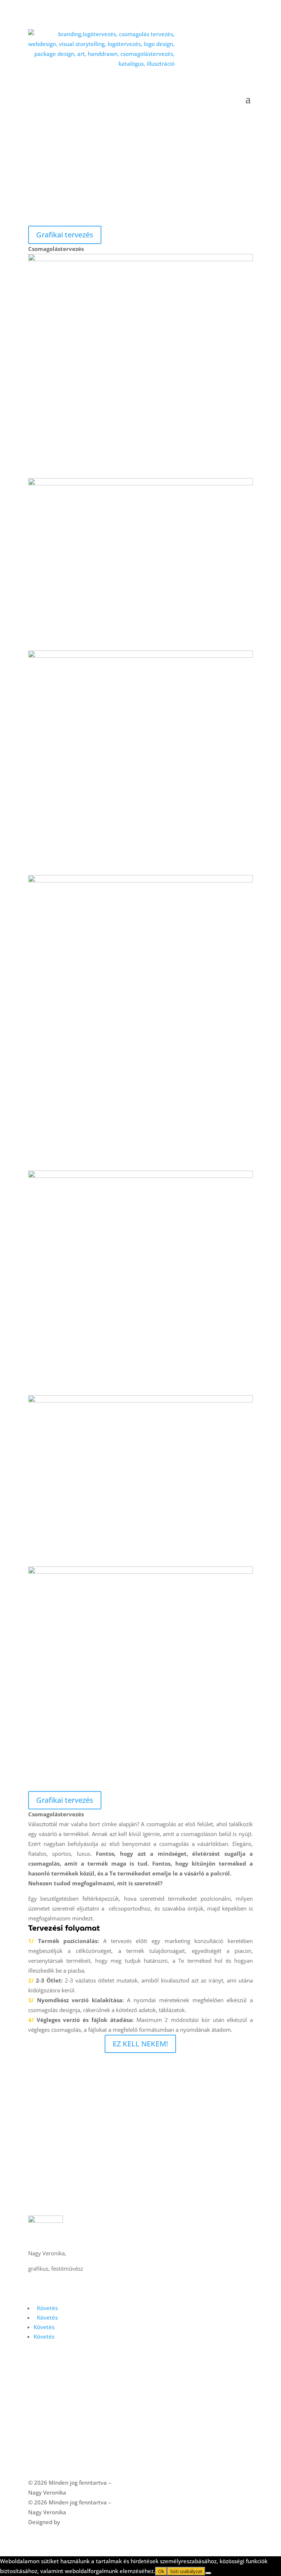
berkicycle (74, 2522)
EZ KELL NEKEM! (140, 2044)
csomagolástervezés (53, 2374)
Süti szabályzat (117, 2463)
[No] (208, 2573)
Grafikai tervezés (65, 235)
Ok (161, 2571)
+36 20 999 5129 (50, 2298)
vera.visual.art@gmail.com (63, 2278)
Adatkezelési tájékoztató (61, 2453)
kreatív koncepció (50, 2394)
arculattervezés (47, 2364)
